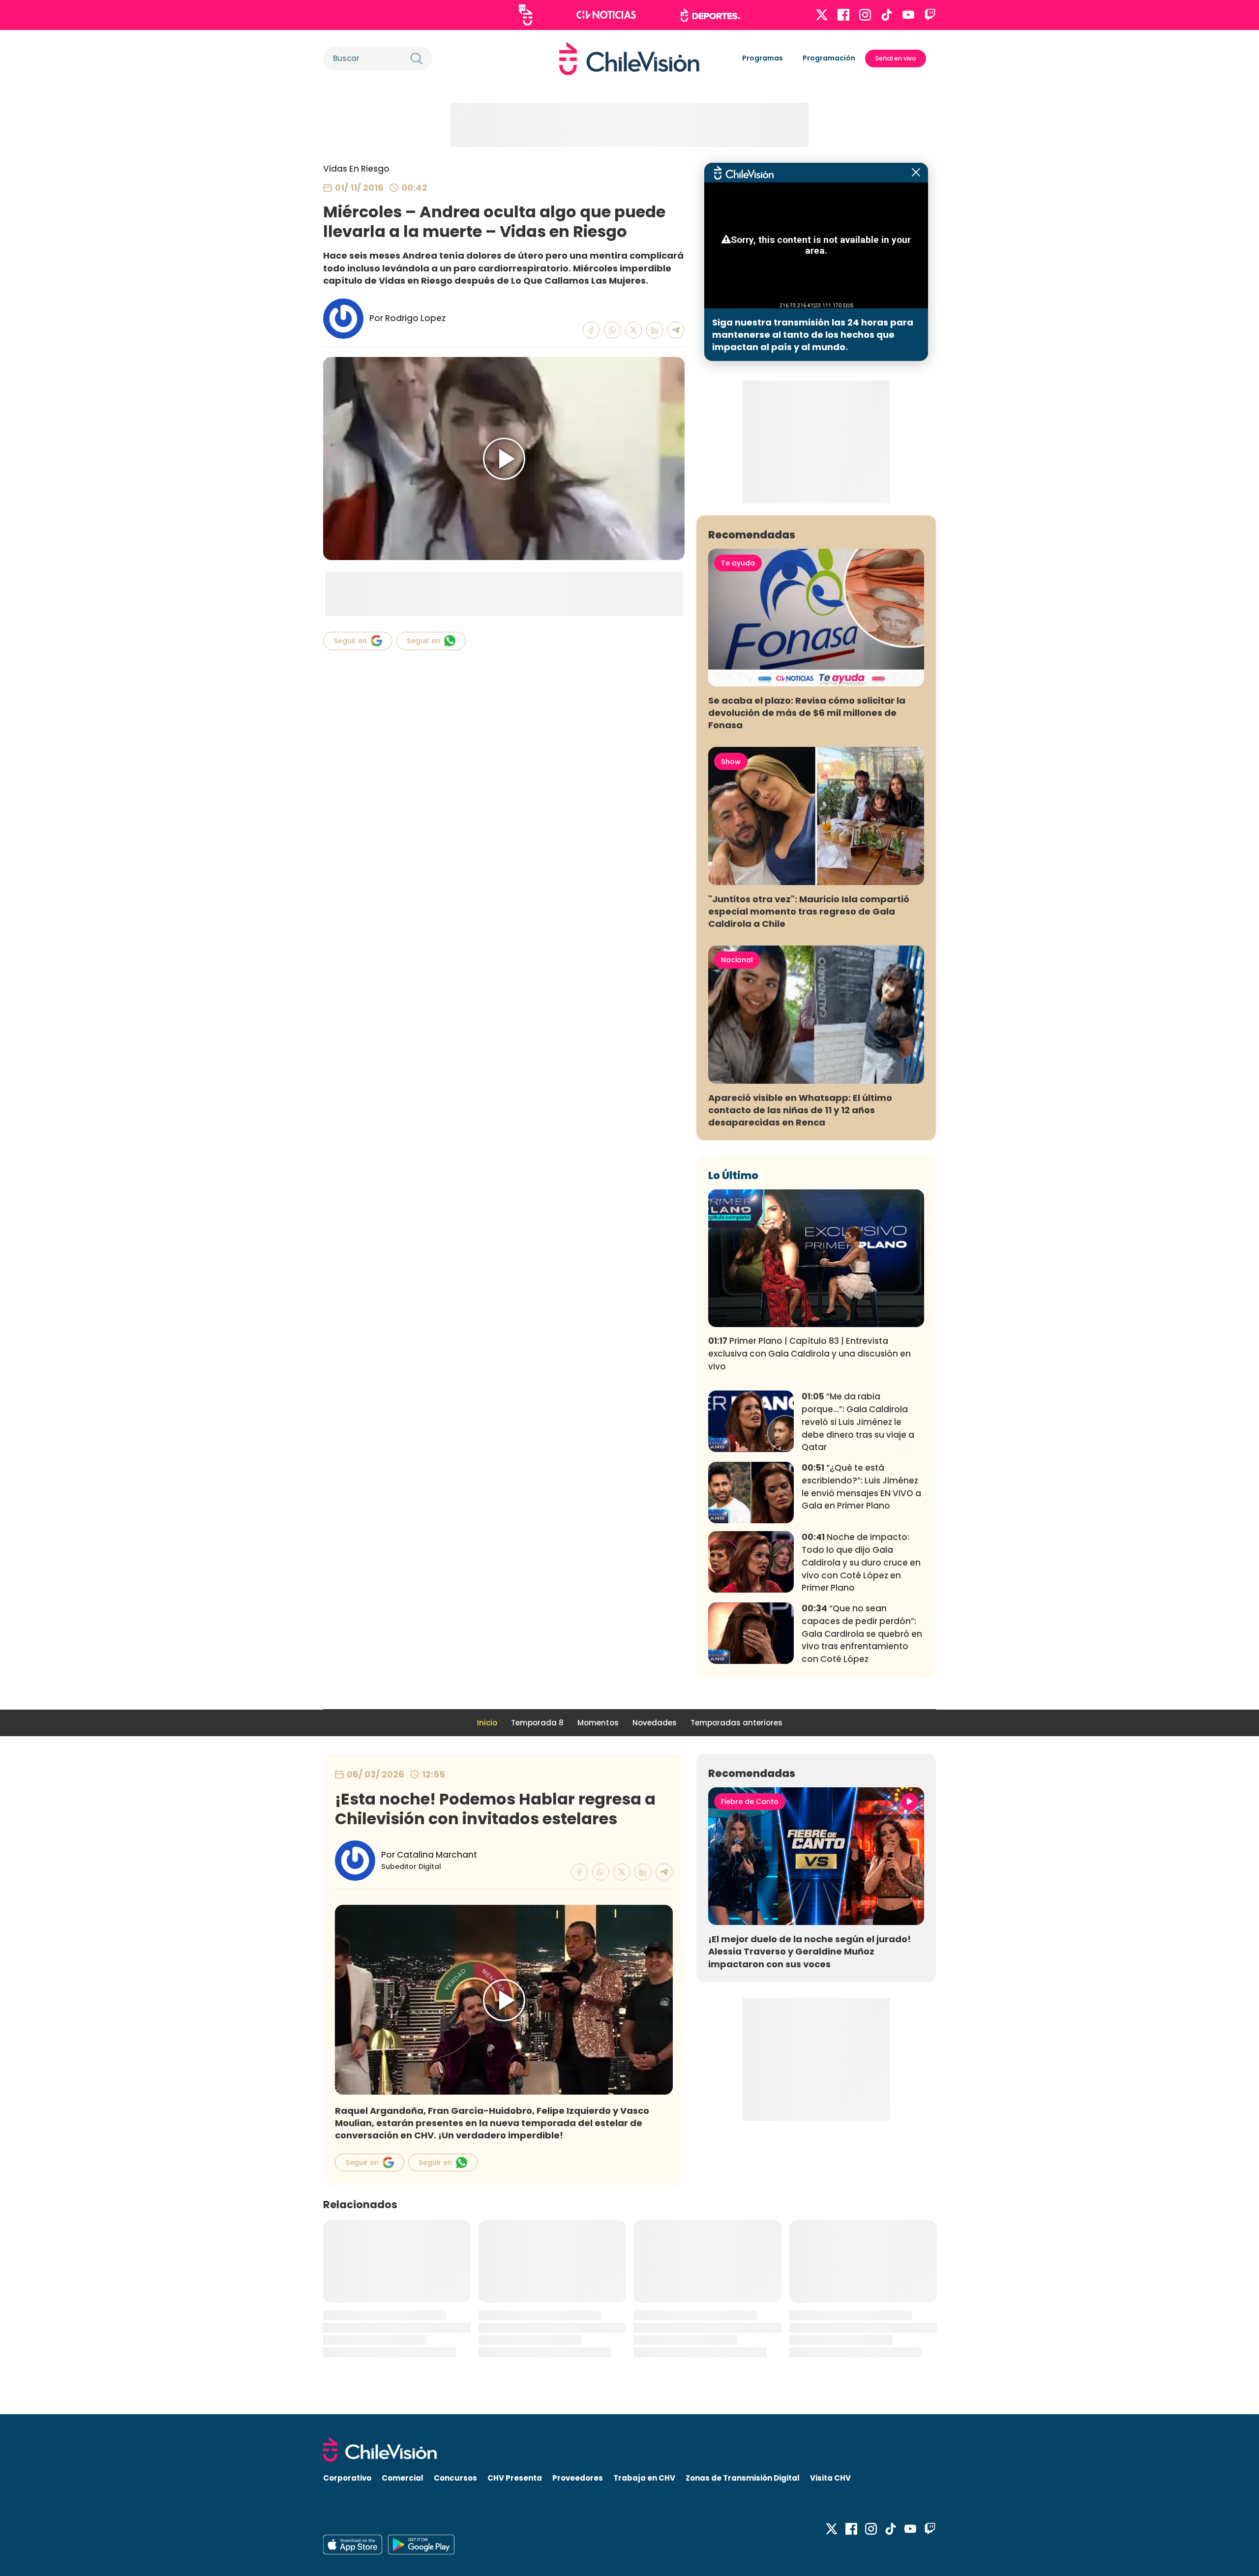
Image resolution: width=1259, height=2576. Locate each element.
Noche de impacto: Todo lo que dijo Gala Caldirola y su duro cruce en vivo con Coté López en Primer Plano (861, 1562)
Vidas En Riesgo (356, 169)
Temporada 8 (537, 1723)
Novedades (655, 1723)
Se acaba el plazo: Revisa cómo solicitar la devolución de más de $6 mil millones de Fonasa (807, 713)
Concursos (455, 2478)
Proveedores (578, 2478)
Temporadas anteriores (736, 1723)
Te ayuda (738, 563)
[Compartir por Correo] (676, 330)
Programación (829, 58)
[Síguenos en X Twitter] (822, 15)
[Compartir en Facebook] (591, 330)
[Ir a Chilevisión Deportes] (710, 15)
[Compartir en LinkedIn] (655, 330)
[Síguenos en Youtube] (908, 15)
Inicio (487, 1723)
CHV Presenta (515, 2478)
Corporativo (347, 2478)
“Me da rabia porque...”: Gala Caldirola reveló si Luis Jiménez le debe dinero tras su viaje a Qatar (858, 1422)
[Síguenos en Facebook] (843, 15)
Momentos (598, 1723)
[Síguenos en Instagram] (865, 15)
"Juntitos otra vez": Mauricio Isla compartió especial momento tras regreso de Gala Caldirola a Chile (809, 911)
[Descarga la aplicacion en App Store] (421, 2545)
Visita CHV (830, 2478)
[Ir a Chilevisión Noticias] (606, 15)
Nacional (737, 960)
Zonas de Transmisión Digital (743, 2478)
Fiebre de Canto (750, 1802)
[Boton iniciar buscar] (417, 59)
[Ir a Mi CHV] (525, 15)
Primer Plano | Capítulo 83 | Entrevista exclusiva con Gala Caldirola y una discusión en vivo (809, 1354)
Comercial (403, 2478)
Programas (763, 58)
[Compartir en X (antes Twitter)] (634, 330)
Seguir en (350, 641)
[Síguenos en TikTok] (887, 15)
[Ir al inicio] (629, 59)
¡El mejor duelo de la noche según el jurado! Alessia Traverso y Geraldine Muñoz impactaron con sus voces (809, 1951)
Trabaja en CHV (644, 2478)
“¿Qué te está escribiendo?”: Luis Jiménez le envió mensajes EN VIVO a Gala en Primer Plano (861, 1487)
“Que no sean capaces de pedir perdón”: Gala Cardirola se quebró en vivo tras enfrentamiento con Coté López (862, 1634)
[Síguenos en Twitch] (930, 15)
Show (731, 762)
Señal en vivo (896, 58)
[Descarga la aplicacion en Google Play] (353, 2545)
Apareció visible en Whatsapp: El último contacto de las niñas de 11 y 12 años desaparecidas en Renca (800, 1110)
